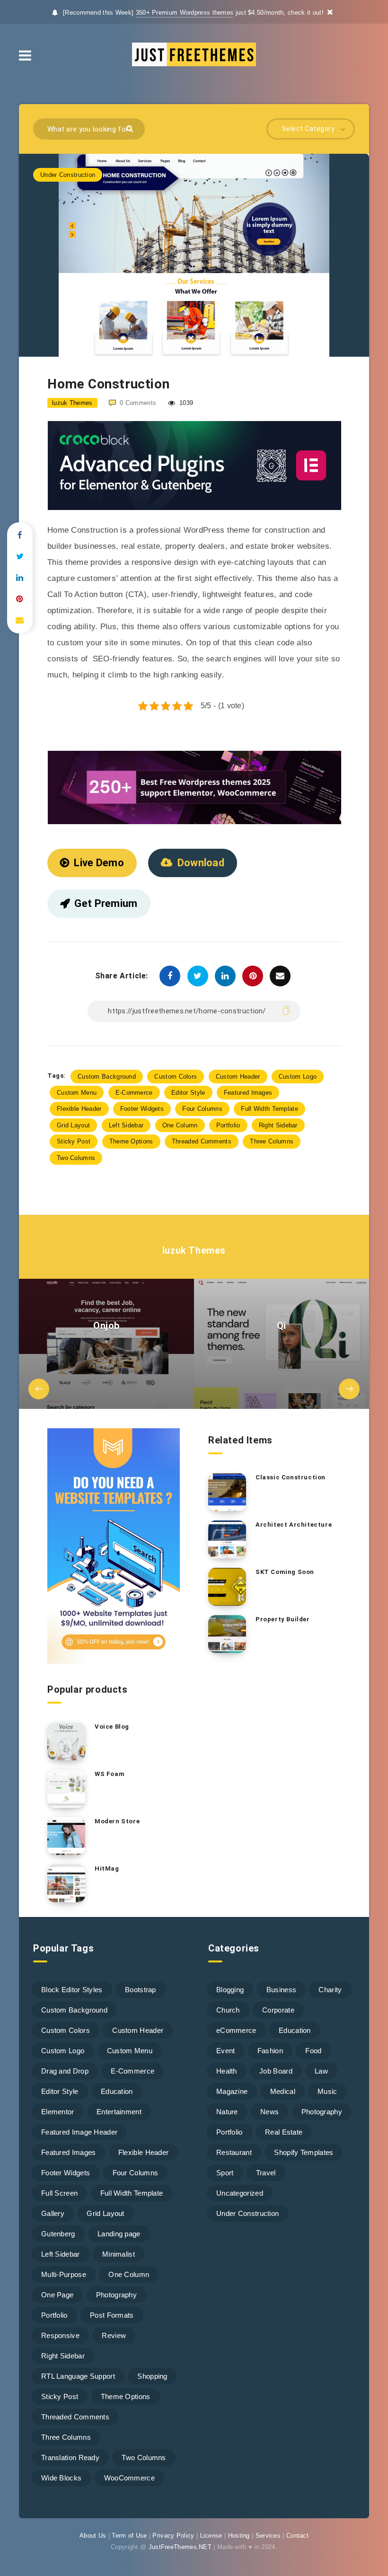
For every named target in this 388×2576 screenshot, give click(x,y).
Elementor (58, 2112)
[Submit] (131, 128)
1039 (185, 403)
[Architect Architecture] (227, 1539)
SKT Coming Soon (285, 1572)
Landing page (119, 2234)
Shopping (152, 2376)
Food (313, 2051)
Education (117, 2091)
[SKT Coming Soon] (227, 1587)
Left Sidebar (126, 1125)
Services (268, 2536)
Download (201, 863)
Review (114, 2335)
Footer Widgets (142, 1109)
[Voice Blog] (66, 1741)
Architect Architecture (294, 1525)
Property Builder (283, 1619)
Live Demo (99, 863)
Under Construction (68, 175)
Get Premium (106, 903)
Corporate (278, 2010)
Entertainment (119, 2112)
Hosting (239, 2536)
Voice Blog (112, 1727)
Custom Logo (298, 1077)
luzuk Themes (194, 1250)
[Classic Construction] (227, 1492)
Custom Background (107, 1077)
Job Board (276, 2071)
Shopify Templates (304, 2152)
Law (321, 2071)
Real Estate (284, 2132)
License (211, 2536)
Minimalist (119, 2254)
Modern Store (117, 1821)
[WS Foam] (66, 1789)
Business (281, 1990)
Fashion (270, 2051)
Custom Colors (176, 1077)
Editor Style (188, 1093)
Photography (116, 2295)
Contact (297, 2536)
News (269, 2112)
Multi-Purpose (64, 2274)
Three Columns (272, 1141)
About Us (93, 2536)
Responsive (60, 2335)
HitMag (107, 1868)
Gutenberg (58, 2234)
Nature (227, 2112)
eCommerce (236, 2030)
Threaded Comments (202, 1141)
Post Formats (112, 2315)
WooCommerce (129, 2478)
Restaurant (234, 2152)
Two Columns (76, 1158)
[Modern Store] (66, 1836)
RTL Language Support (78, 2376)
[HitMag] (66, 1883)
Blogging (230, 1990)
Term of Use (129, 2536)
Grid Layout (73, 1125)
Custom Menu (77, 1093)
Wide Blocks (61, 2478)
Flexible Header (79, 1109)
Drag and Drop (65, 2071)
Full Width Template (269, 1109)
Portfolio (228, 1125)
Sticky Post (74, 1141)
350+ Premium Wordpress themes (185, 13)
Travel (266, 2173)
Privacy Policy (173, 2536)
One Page (57, 2295)
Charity (330, 1990)
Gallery (53, 2213)
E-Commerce (134, 1093)
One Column (180, 1125)
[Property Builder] (227, 1634)
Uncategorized (240, 2193)
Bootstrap (141, 1990)
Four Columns (202, 1109)
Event (226, 2051)
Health (227, 2071)
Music (327, 2091)
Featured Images (248, 1093)
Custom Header (238, 1077)
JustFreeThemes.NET (180, 2547)
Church (228, 2010)
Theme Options (131, 1141)
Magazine (232, 2091)
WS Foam (110, 1774)
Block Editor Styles (72, 1990)
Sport (225, 2173)
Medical (283, 2091)
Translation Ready (70, 2457)
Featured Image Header (79, 2132)
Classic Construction (291, 1477)
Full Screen (59, 2193)
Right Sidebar (278, 1125)
